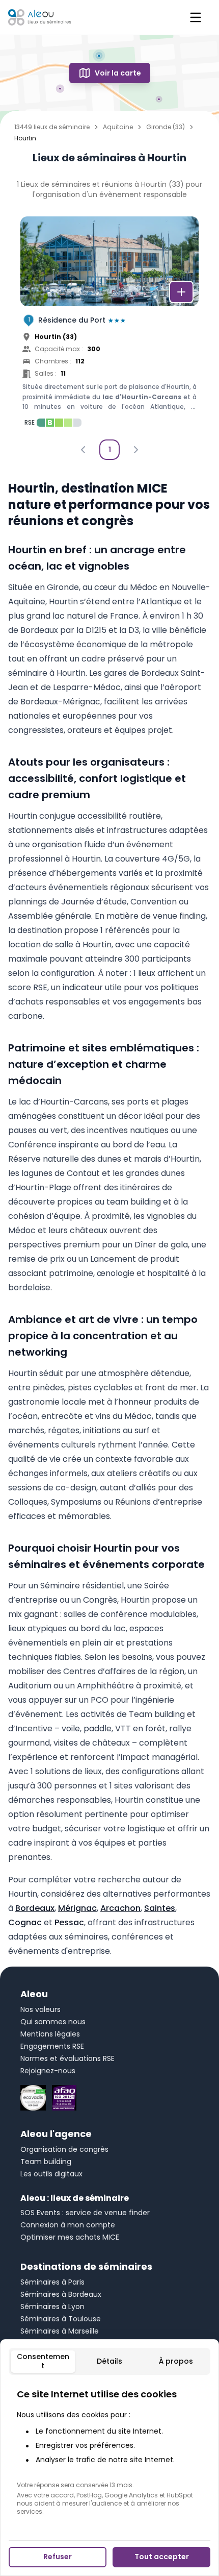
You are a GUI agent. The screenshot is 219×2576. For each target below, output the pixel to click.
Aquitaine (118, 127)
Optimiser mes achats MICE (70, 2237)
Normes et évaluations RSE (67, 2058)
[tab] (43, 2362)
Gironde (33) (166, 127)
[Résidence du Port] (109, 325)
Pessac (69, 1922)
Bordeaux (35, 1908)
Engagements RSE (52, 2046)
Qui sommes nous (53, 2022)
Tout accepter (162, 2557)
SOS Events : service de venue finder (85, 2213)
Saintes (160, 1908)
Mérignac (77, 1908)
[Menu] (196, 17)
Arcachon (120, 1908)
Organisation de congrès (64, 2149)
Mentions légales (50, 2034)
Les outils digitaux (51, 2174)
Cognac (25, 1922)
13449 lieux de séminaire (52, 127)
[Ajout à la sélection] (181, 292)
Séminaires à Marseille (60, 2331)
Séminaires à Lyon (52, 2307)
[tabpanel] (109, 2451)
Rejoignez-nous (48, 2071)
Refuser (58, 2557)
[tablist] (109, 2361)
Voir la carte (118, 73)
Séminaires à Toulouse (61, 2319)
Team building (46, 2162)
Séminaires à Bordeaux (61, 2294)
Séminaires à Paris (52, 2282)
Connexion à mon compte (68, 2225)
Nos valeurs (40, 2009)
